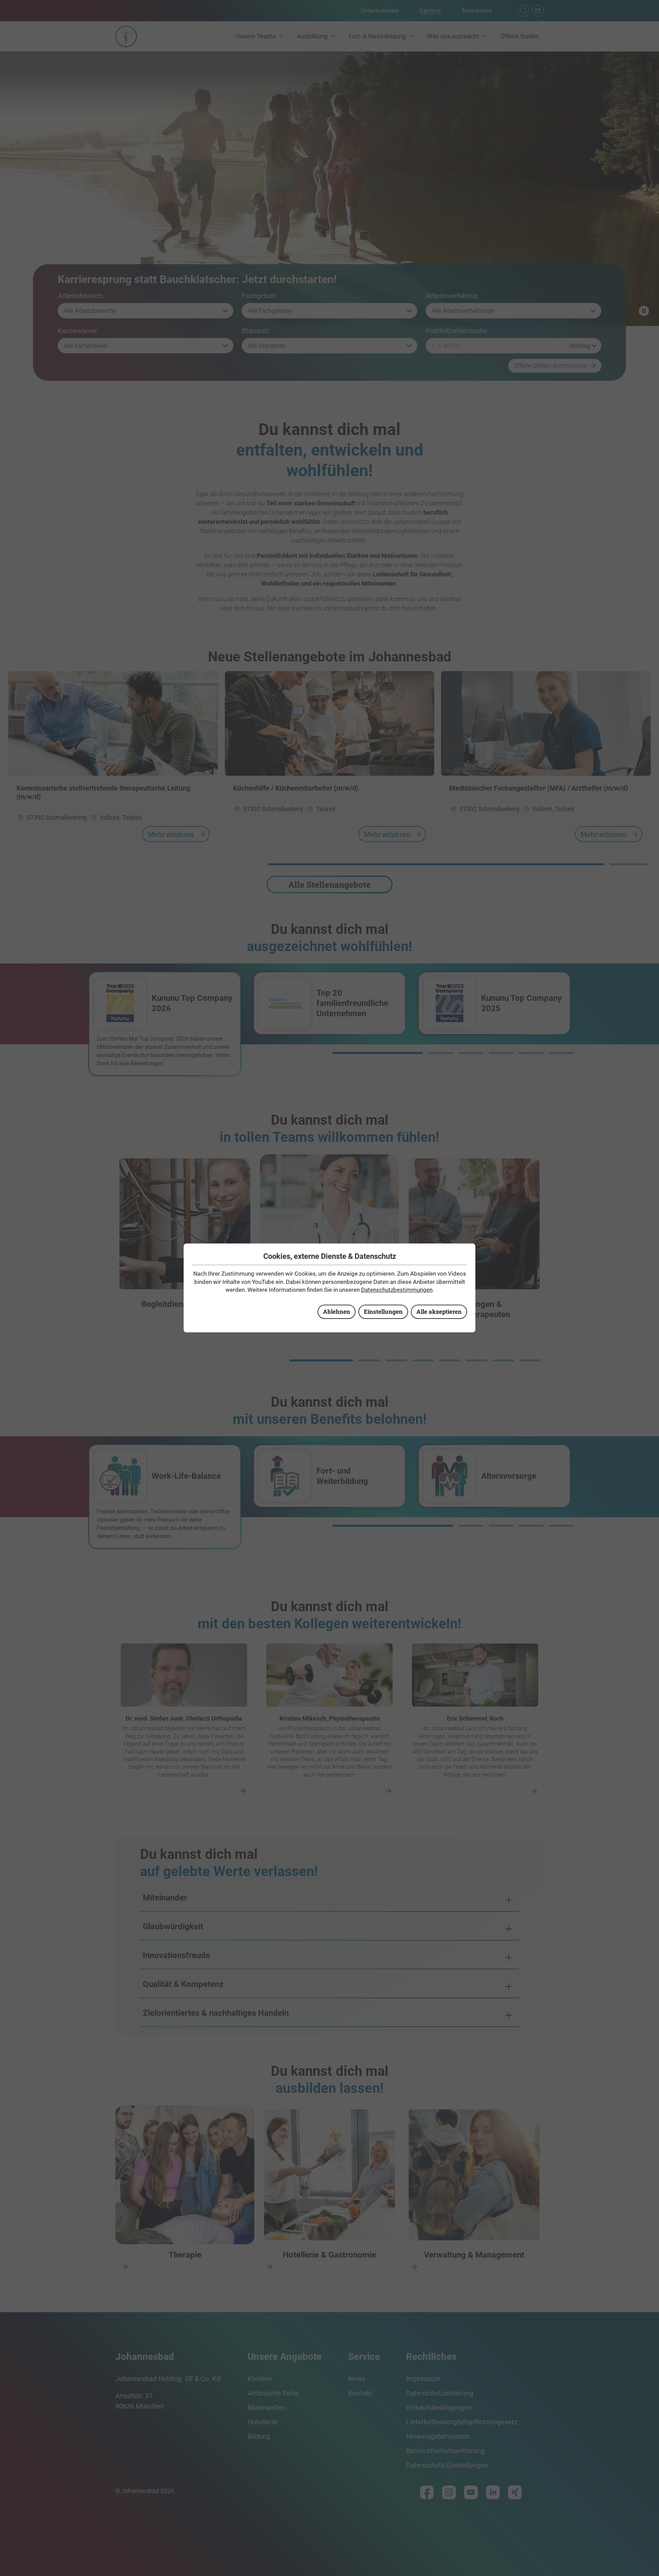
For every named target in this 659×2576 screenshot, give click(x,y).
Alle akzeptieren (439, 1312)
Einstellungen (383, 1312)
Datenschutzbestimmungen (397, 1290)
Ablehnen (337, 1312)
